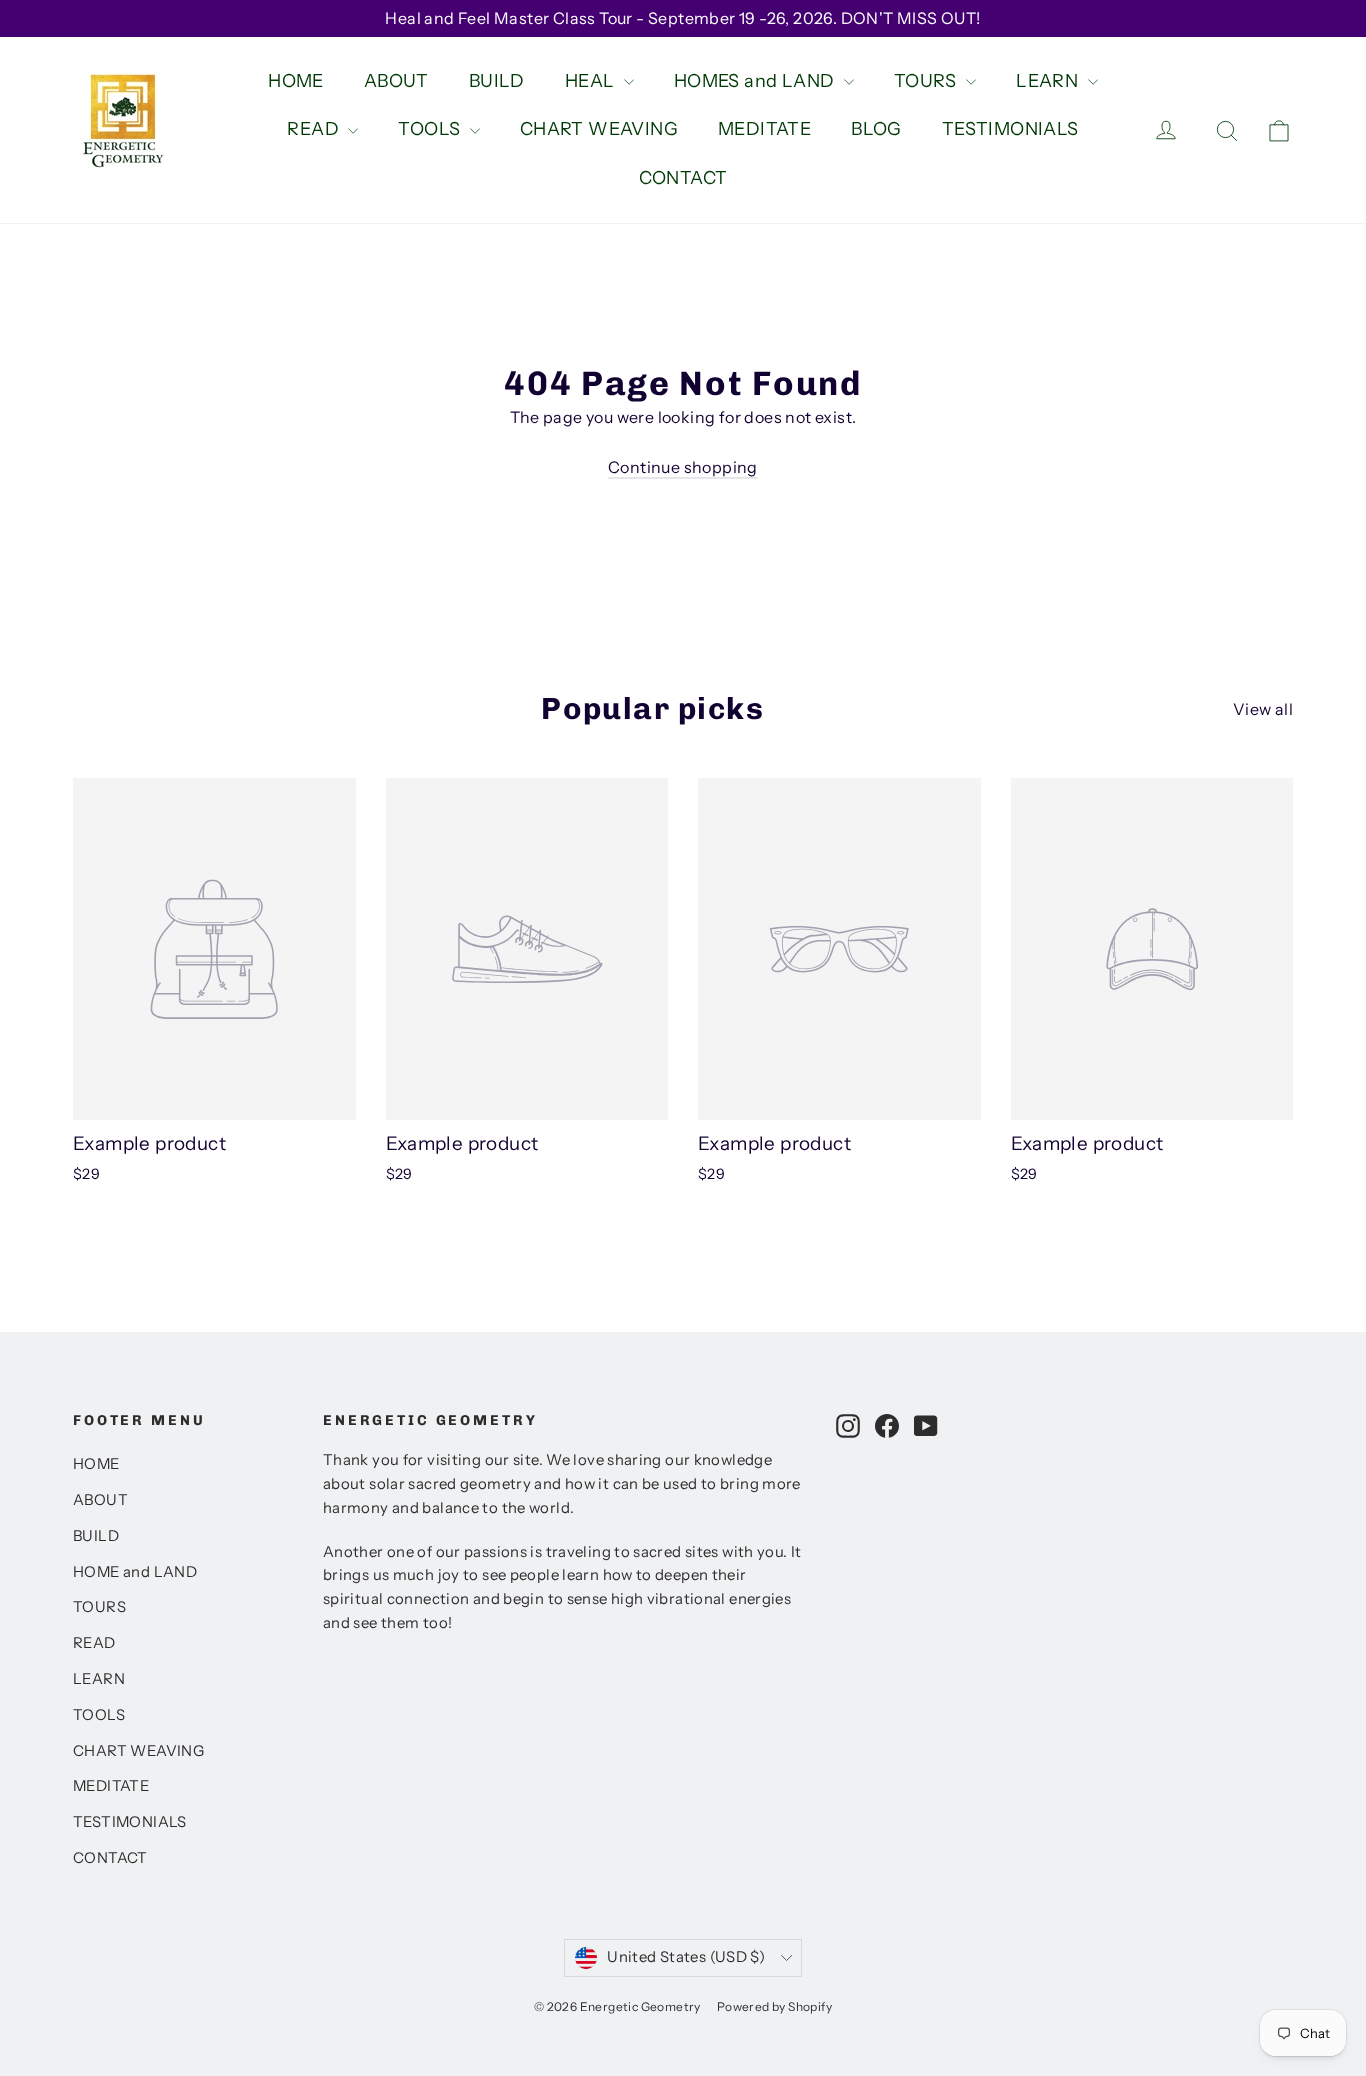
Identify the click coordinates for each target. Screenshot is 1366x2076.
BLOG (876, 129)
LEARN (1049, 81)
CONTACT (683, 178)
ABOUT (396, 81)
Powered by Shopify (774, 2006)
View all (1263, 709)
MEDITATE (764, 129)
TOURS (927, 81)
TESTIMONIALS (1010, 129)
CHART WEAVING (599, 129)
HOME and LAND (135, 1572)
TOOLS (431, 129)
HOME (296, 81)
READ (315, 129)
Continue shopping (683, 467)
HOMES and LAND (756, 81)
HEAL (592, 81)
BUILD (497, 81)
